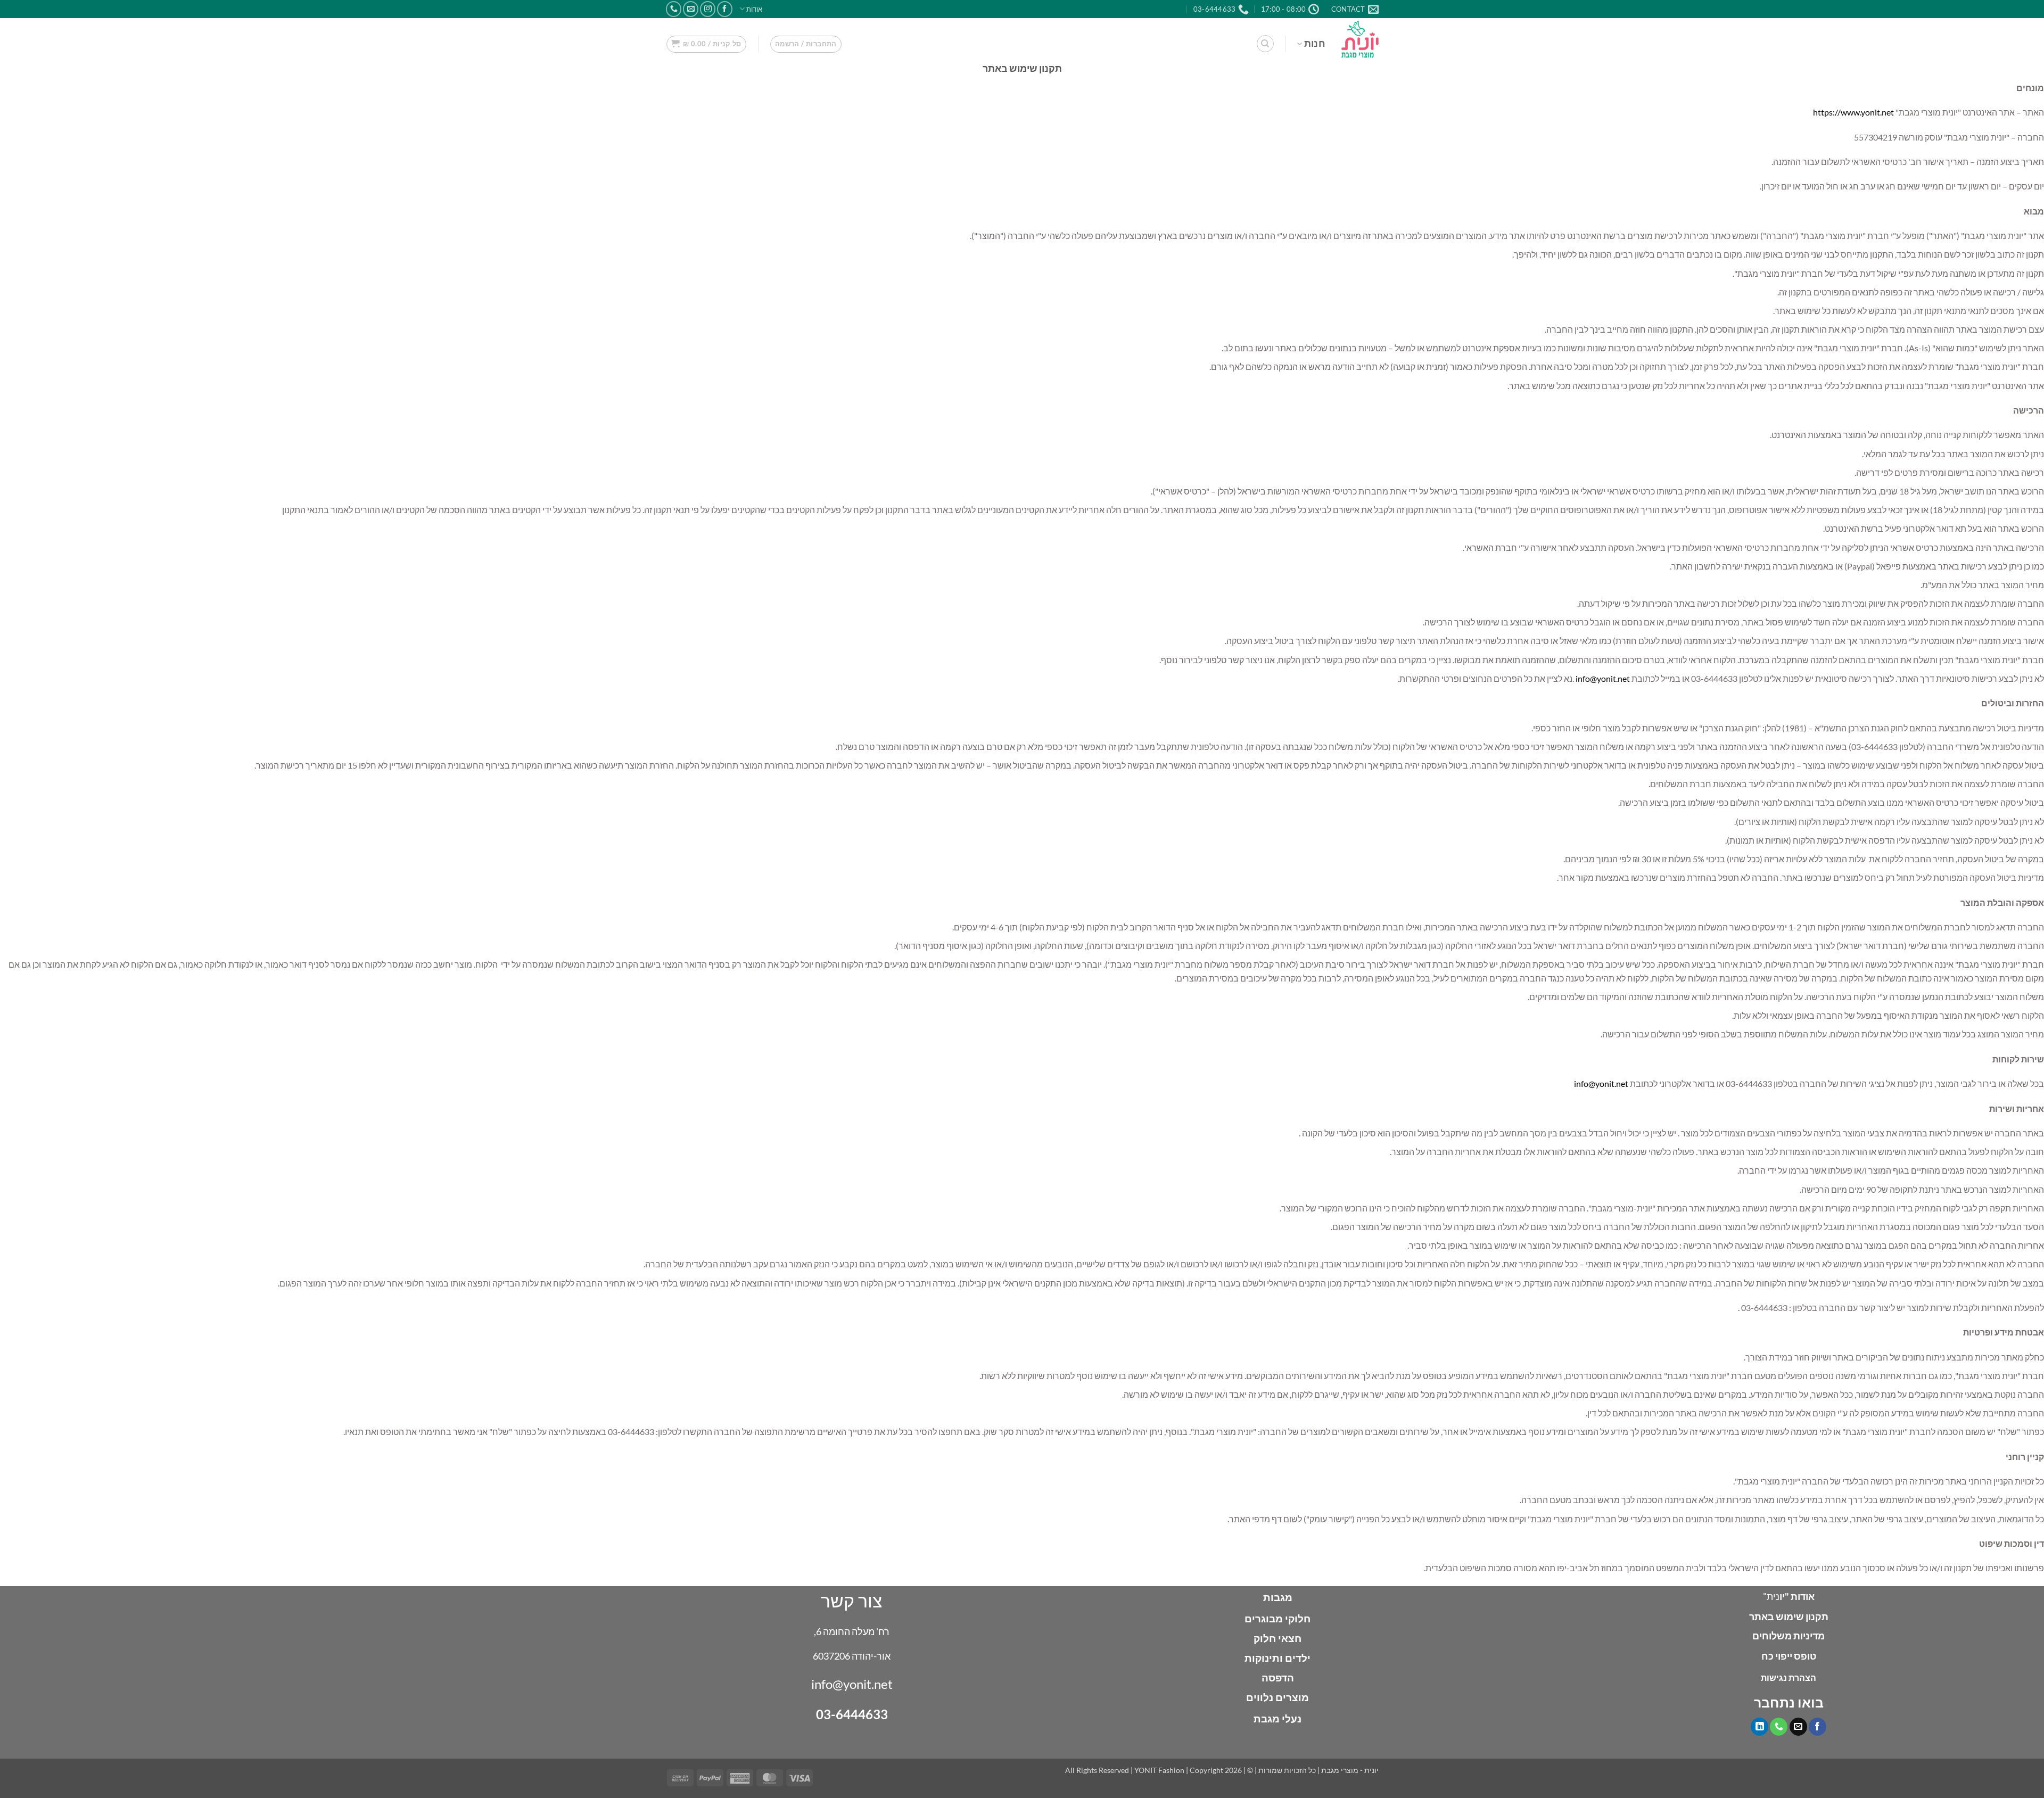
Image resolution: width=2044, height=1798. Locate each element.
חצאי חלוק (1278, 1638)
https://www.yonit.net (1853, 112)
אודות (754, 9)
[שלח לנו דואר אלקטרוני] (691, 9)
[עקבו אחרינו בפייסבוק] (725, 9)
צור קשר (852, 1600)
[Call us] (674, 9)
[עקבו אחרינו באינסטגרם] (708, 9)
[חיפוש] (1265, 44)
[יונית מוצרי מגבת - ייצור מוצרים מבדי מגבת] (1360, 39)
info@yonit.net (1603, 678)
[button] (806, 44)
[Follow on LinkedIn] (1759, 1727)
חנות (1315, 43)
